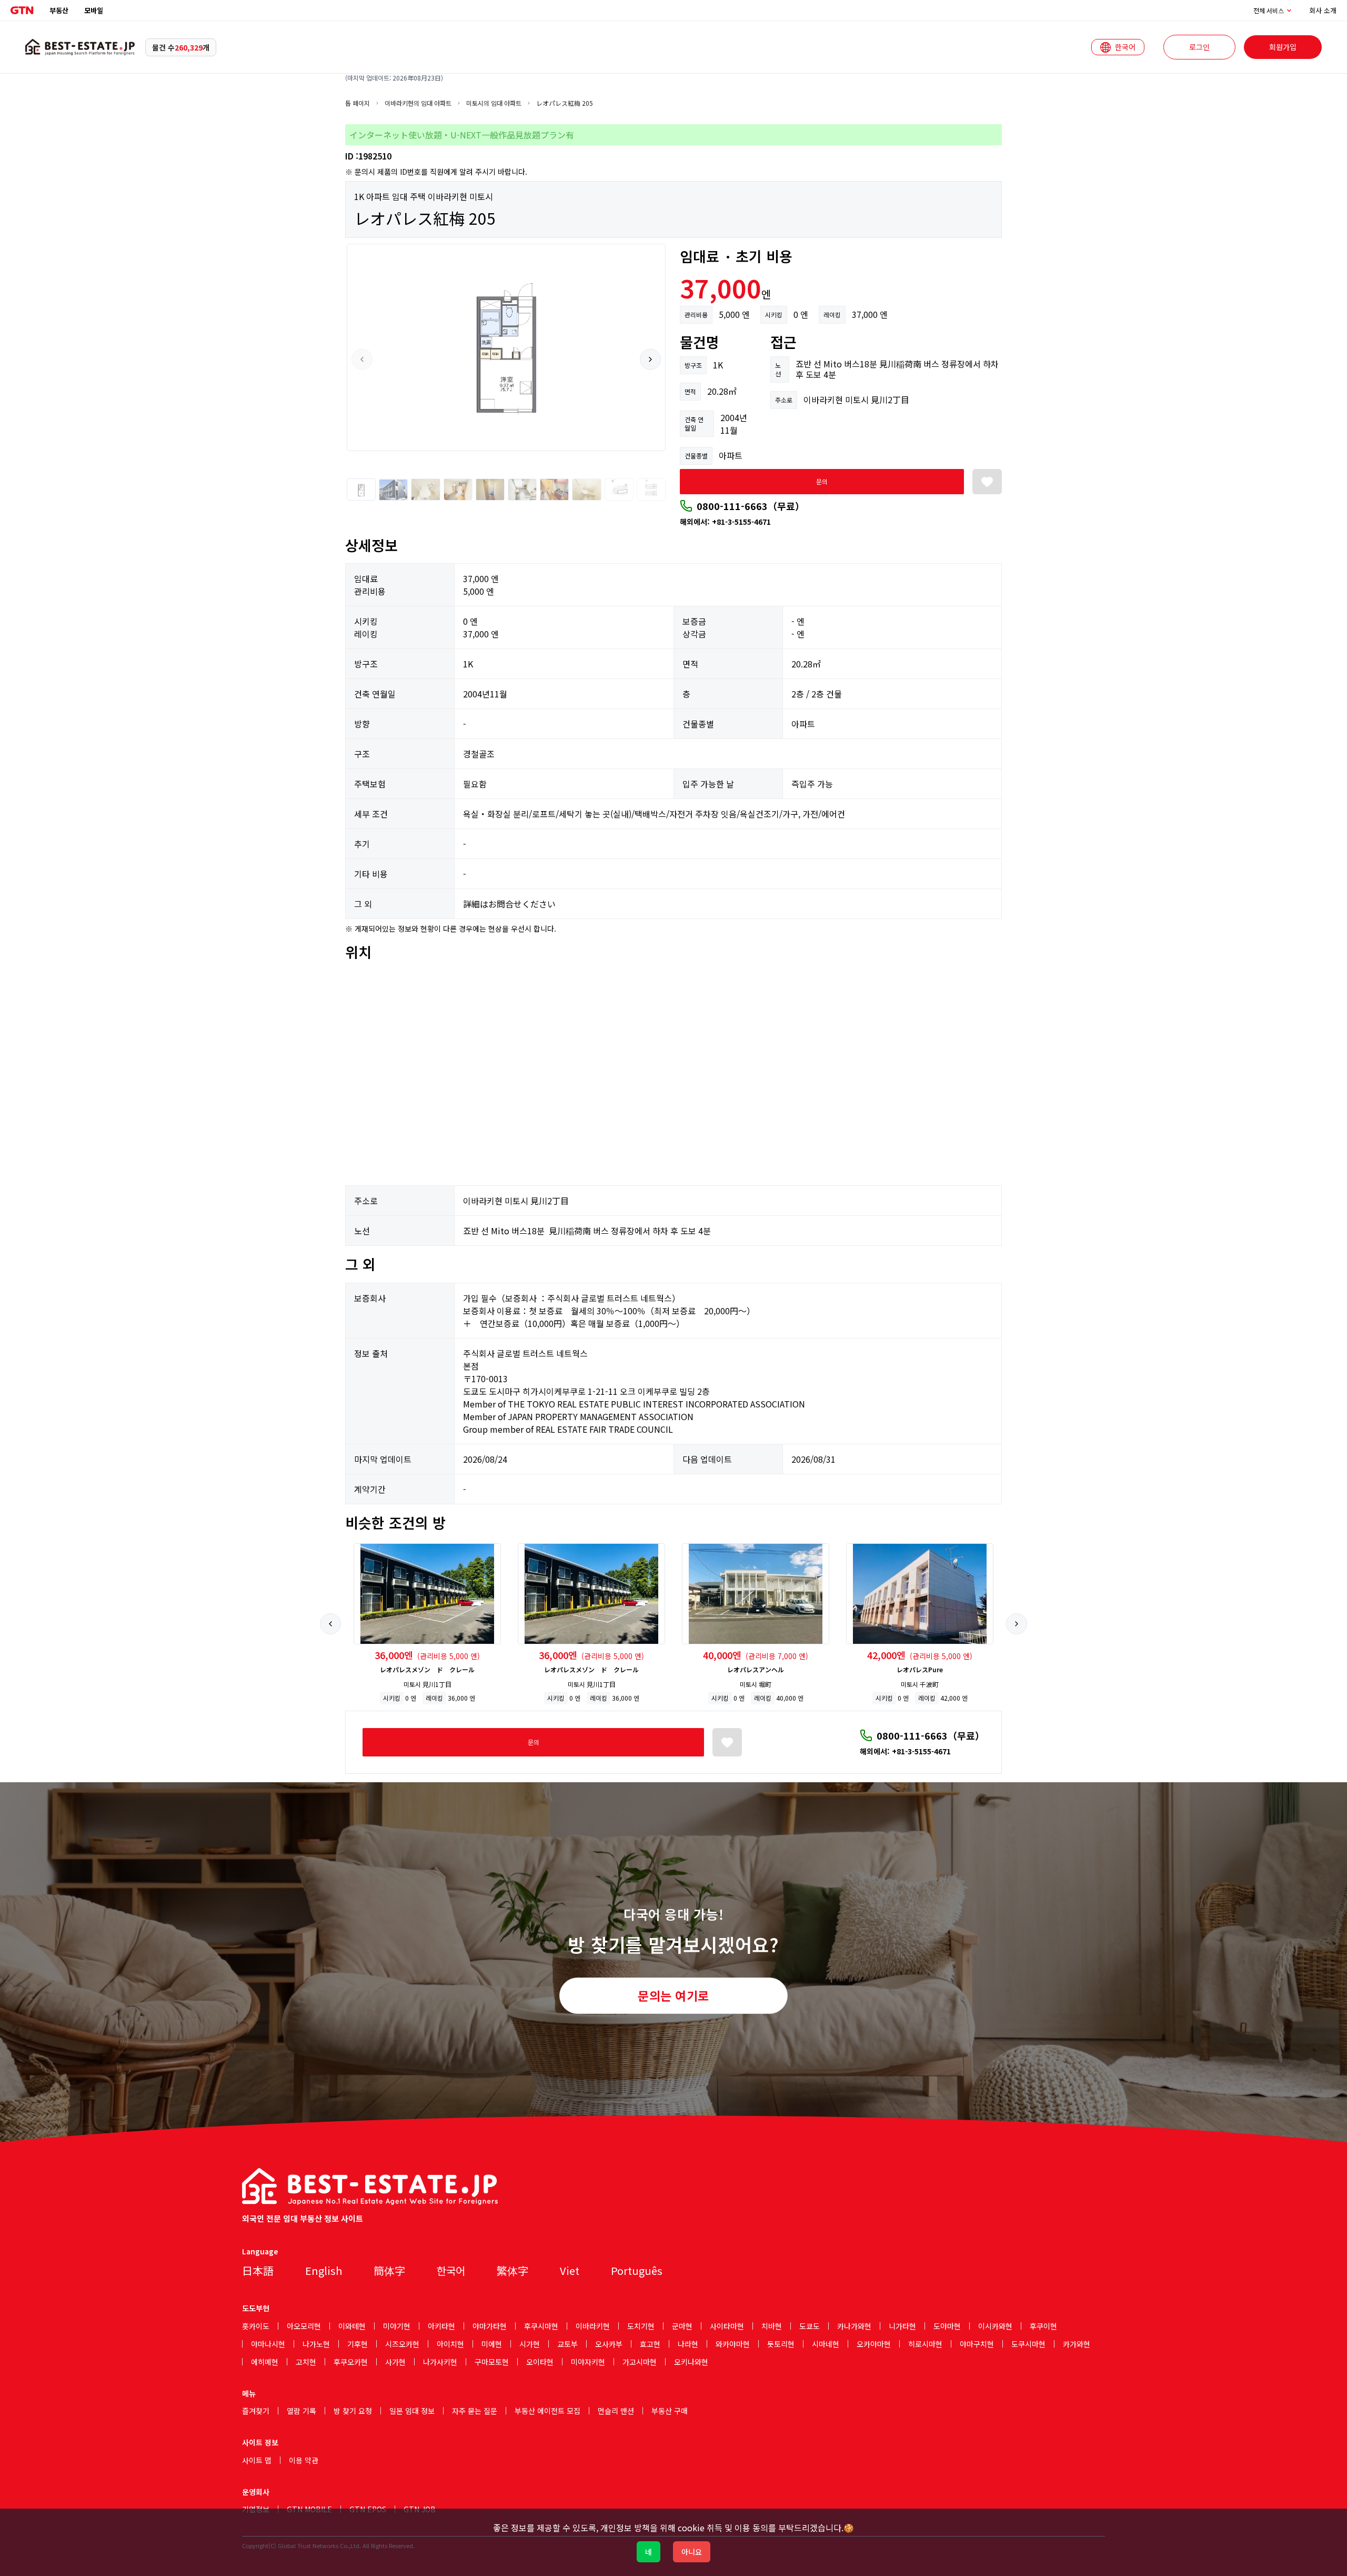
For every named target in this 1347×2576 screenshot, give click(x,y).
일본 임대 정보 (412, 2411)
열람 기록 (301, 2411)
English (324, 2270)
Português (637, 2270)
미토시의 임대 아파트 (494, 103)
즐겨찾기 (256, 2411)
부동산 (59, 10)
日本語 (258, 2270)
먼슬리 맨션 (616, 2411)
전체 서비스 (1269, 11)
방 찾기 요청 (353, 2411)
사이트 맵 (257, 2460)
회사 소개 (1323, 10)
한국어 (451, 2270)
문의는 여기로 (673, 1995)
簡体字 (389, 2270)
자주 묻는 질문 (475, 2411)
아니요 (692, 2552)
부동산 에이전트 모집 (547, 2411)
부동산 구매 (670, 2411)
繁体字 (512, 2270)
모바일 (94, 10)
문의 (822, 481)
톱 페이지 (358, 103)
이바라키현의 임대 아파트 (418, 103)
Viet (570, 2270)
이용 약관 (304, 2460)
